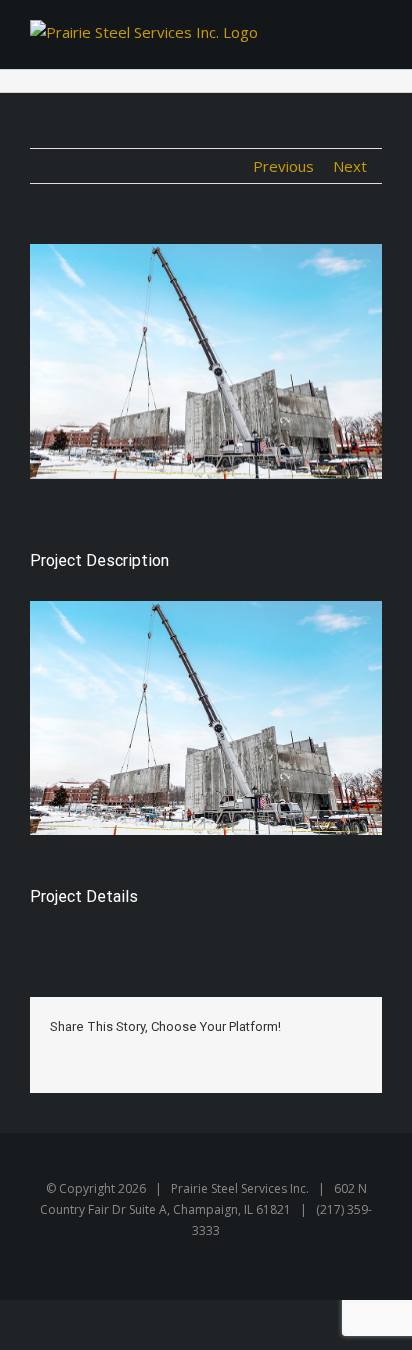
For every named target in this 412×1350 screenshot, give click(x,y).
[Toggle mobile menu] (365, 38)
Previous (283, 166)
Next (350, 166)
